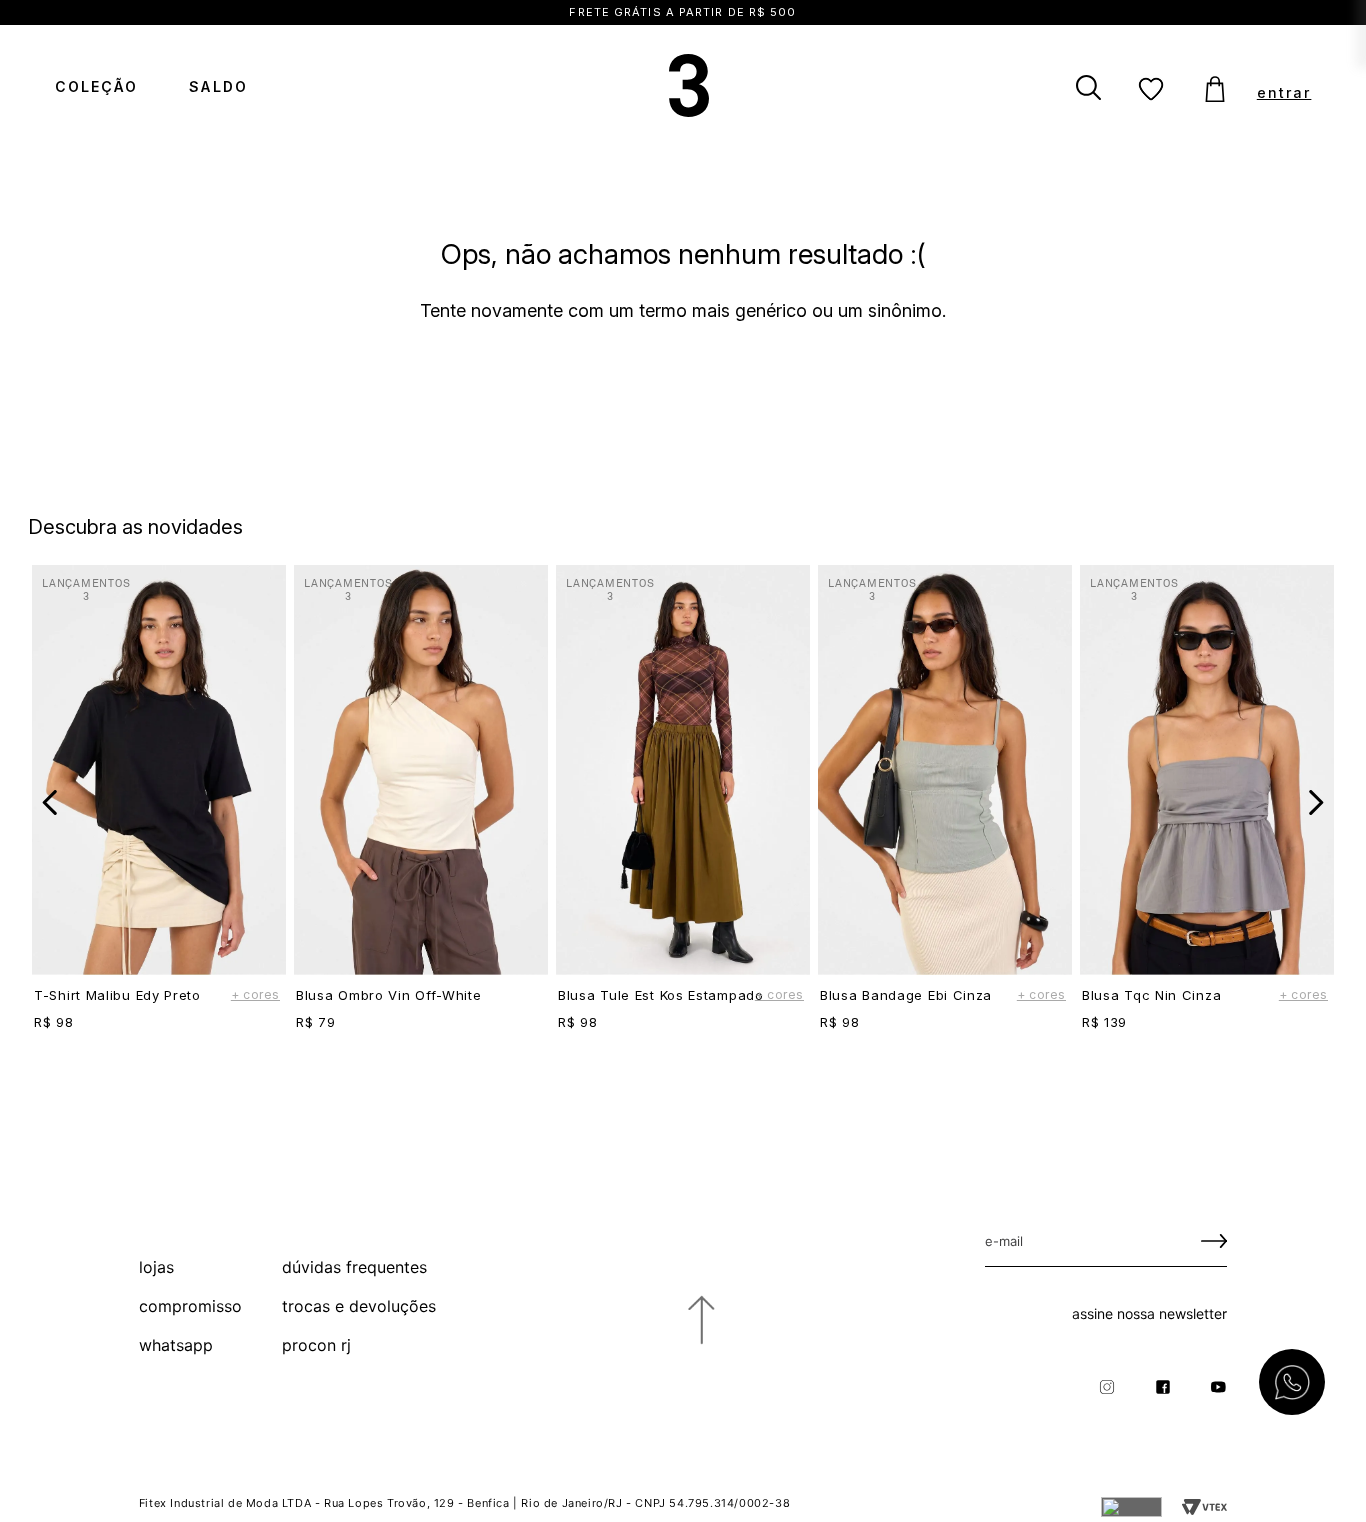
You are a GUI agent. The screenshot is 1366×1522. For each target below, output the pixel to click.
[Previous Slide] (50, 802)
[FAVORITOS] (1152, 90)
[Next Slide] (1315, 802)
